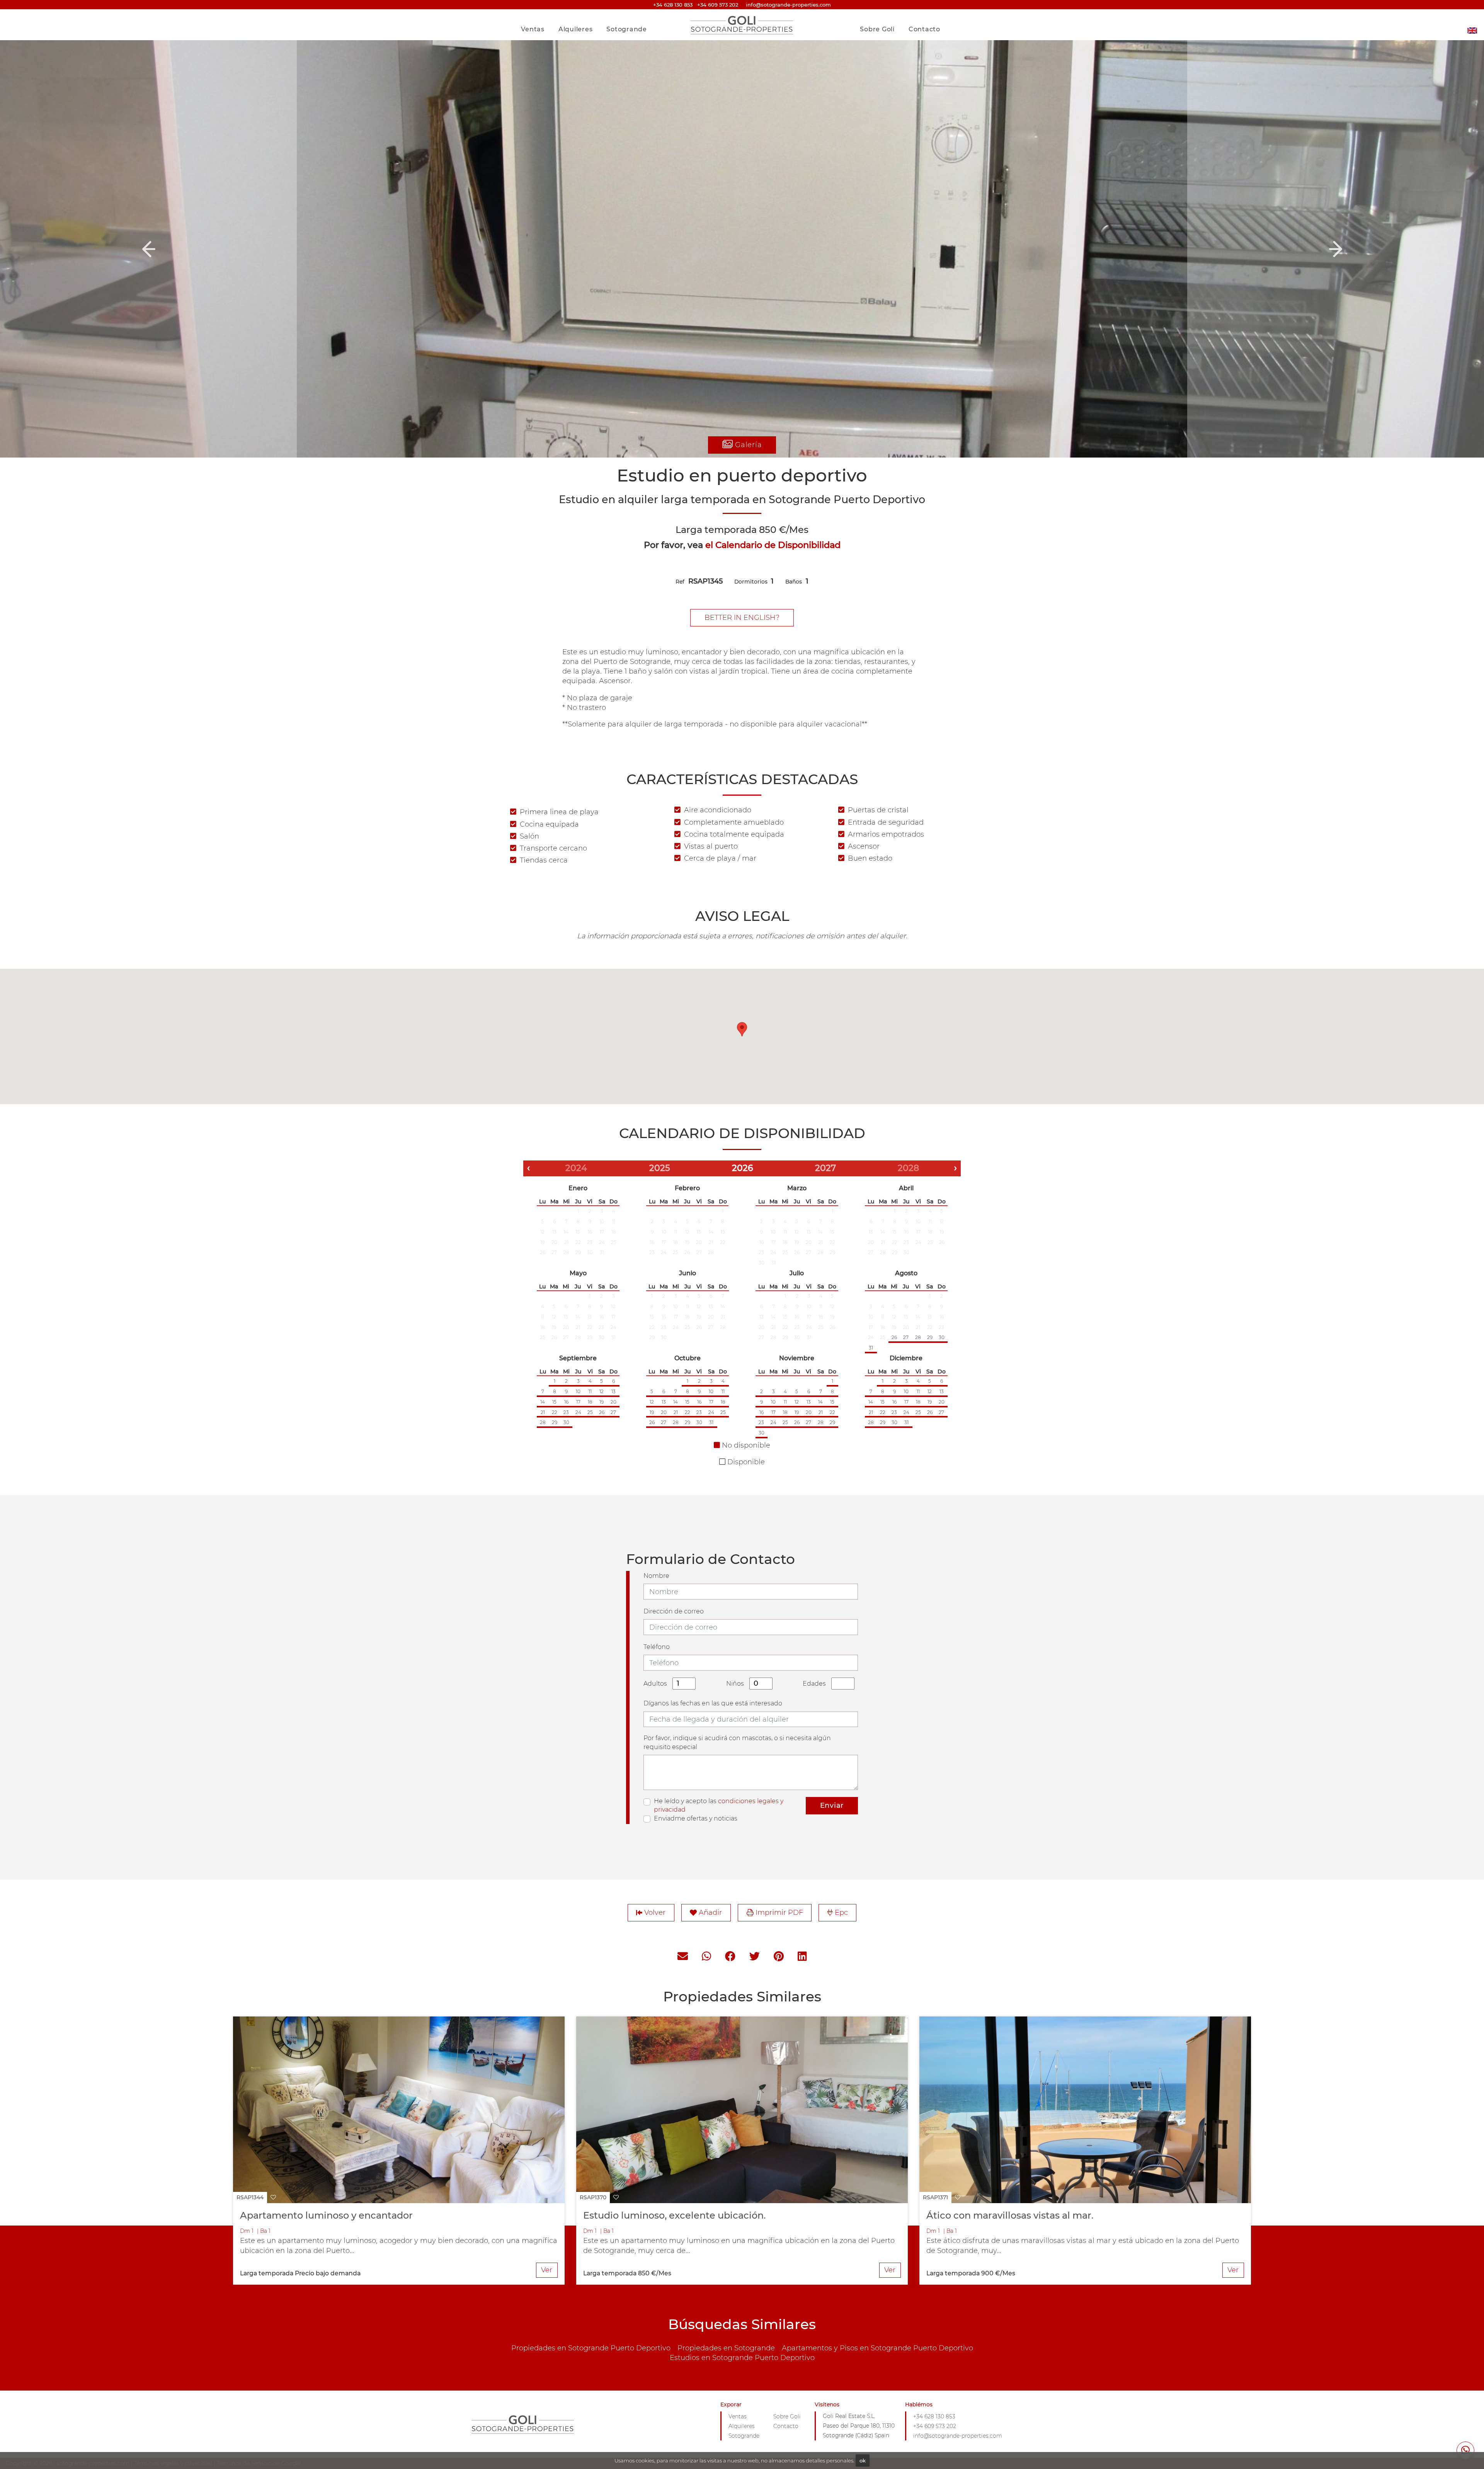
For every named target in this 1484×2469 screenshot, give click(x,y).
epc (840, 1913)
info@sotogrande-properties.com (958, 2436)
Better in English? (742, 618)
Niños (735, 1684)
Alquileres (576, 29)
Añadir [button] (709, 1913)
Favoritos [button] (921, 13)
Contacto (924, 29)
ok (863, 2460)
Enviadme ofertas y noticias (696, 1818)
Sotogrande (627, 29)
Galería (747, 445)
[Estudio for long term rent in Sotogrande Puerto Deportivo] (1472, 25)
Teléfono (657, 1647)
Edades (814, 1684)
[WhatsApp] (706, 1957)
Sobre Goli (877, 29)
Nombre (656, 1576)
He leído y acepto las (719, 1805)
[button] (148, 249)
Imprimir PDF (778, 1913)
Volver (654, 1913)
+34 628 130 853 (673, 5)
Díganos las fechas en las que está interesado (713, 1703)
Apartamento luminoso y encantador (326, 2215)
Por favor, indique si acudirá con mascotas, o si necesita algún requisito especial (737, 1742)
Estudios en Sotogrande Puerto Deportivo (742, 2358)
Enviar (832, 1805)
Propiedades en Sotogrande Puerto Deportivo (591, 2348)
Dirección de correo (674, 1611)
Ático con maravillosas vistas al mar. (1010, 2215)
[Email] (683, 1957)
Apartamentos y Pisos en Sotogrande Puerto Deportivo (877, 2348)
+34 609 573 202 (718, 5)
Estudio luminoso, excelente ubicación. (674, 2215)
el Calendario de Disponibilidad (773, 545)
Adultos (655, 1684)
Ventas (533, 29)
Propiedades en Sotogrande (726, 2348)
